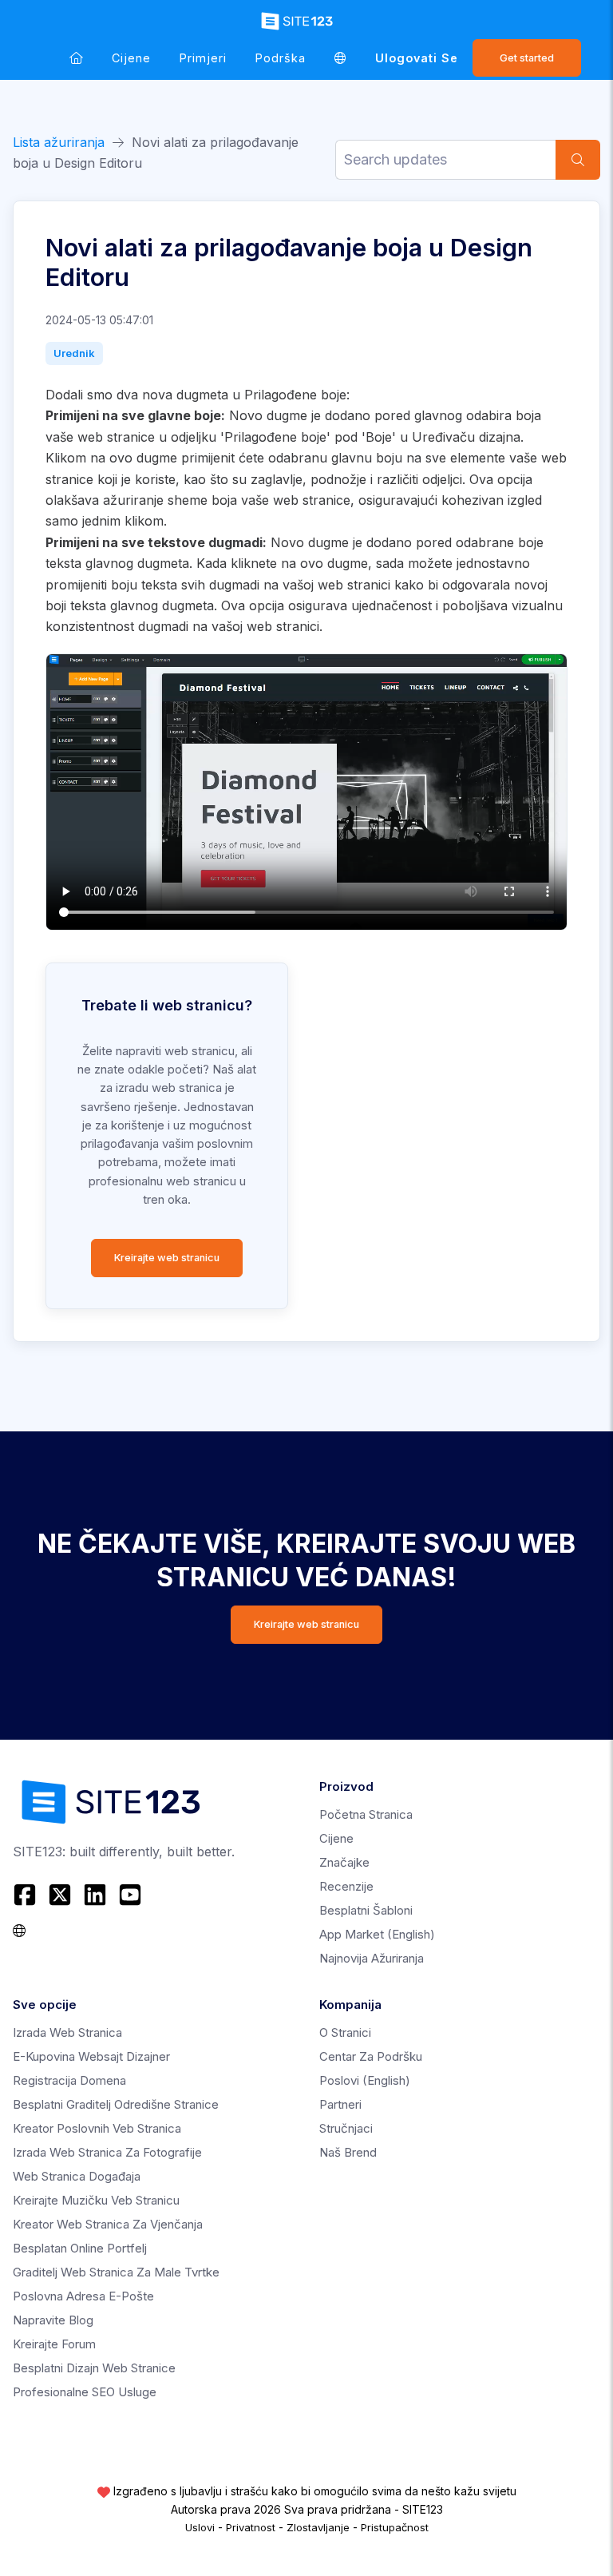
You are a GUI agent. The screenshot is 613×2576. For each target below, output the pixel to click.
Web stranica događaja (77, 2176)
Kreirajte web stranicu (167, 1258)
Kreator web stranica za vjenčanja (108, 2224)
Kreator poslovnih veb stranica (97, 2128)
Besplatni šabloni (366, 1910)
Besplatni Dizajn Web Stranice (94, 2368)
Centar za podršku (371, 2056)
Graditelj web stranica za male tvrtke (116, 2272)
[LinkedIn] (95, 1895)
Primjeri (203, 58)
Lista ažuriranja (59, 142)
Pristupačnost (395, 2527)
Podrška (281, 58)
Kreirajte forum (54, 2344)
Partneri (340, 2104)
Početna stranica (366, 1814)
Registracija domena (69, 2080)
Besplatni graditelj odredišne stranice (116, 2104)
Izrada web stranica (67, 2032)
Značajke (344, 1862)
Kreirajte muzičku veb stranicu (96, 2200)
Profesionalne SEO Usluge (85, 2392)
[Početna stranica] (76, 58)
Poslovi (365, 2080)
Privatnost (251, 2527)
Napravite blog (53, 2320)
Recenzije (346, 1886)
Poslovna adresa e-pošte (83, 2296)
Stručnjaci (346, 2128)
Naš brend (348, 2152)
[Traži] (578, 160)
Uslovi (200, 2527)
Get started (527, 58)
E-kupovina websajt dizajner (91, 2056)
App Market (377, 1934)
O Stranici (345, 2032)
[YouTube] (130, 1895)
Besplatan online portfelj (80, 2248)
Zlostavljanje (318, 2527)
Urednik (74, 353)
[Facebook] (27, 1895)
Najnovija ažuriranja (372, 1958)
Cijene (131, 58)
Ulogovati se (417, 58)
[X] (60, 1895)
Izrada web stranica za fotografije (107, 2152)
